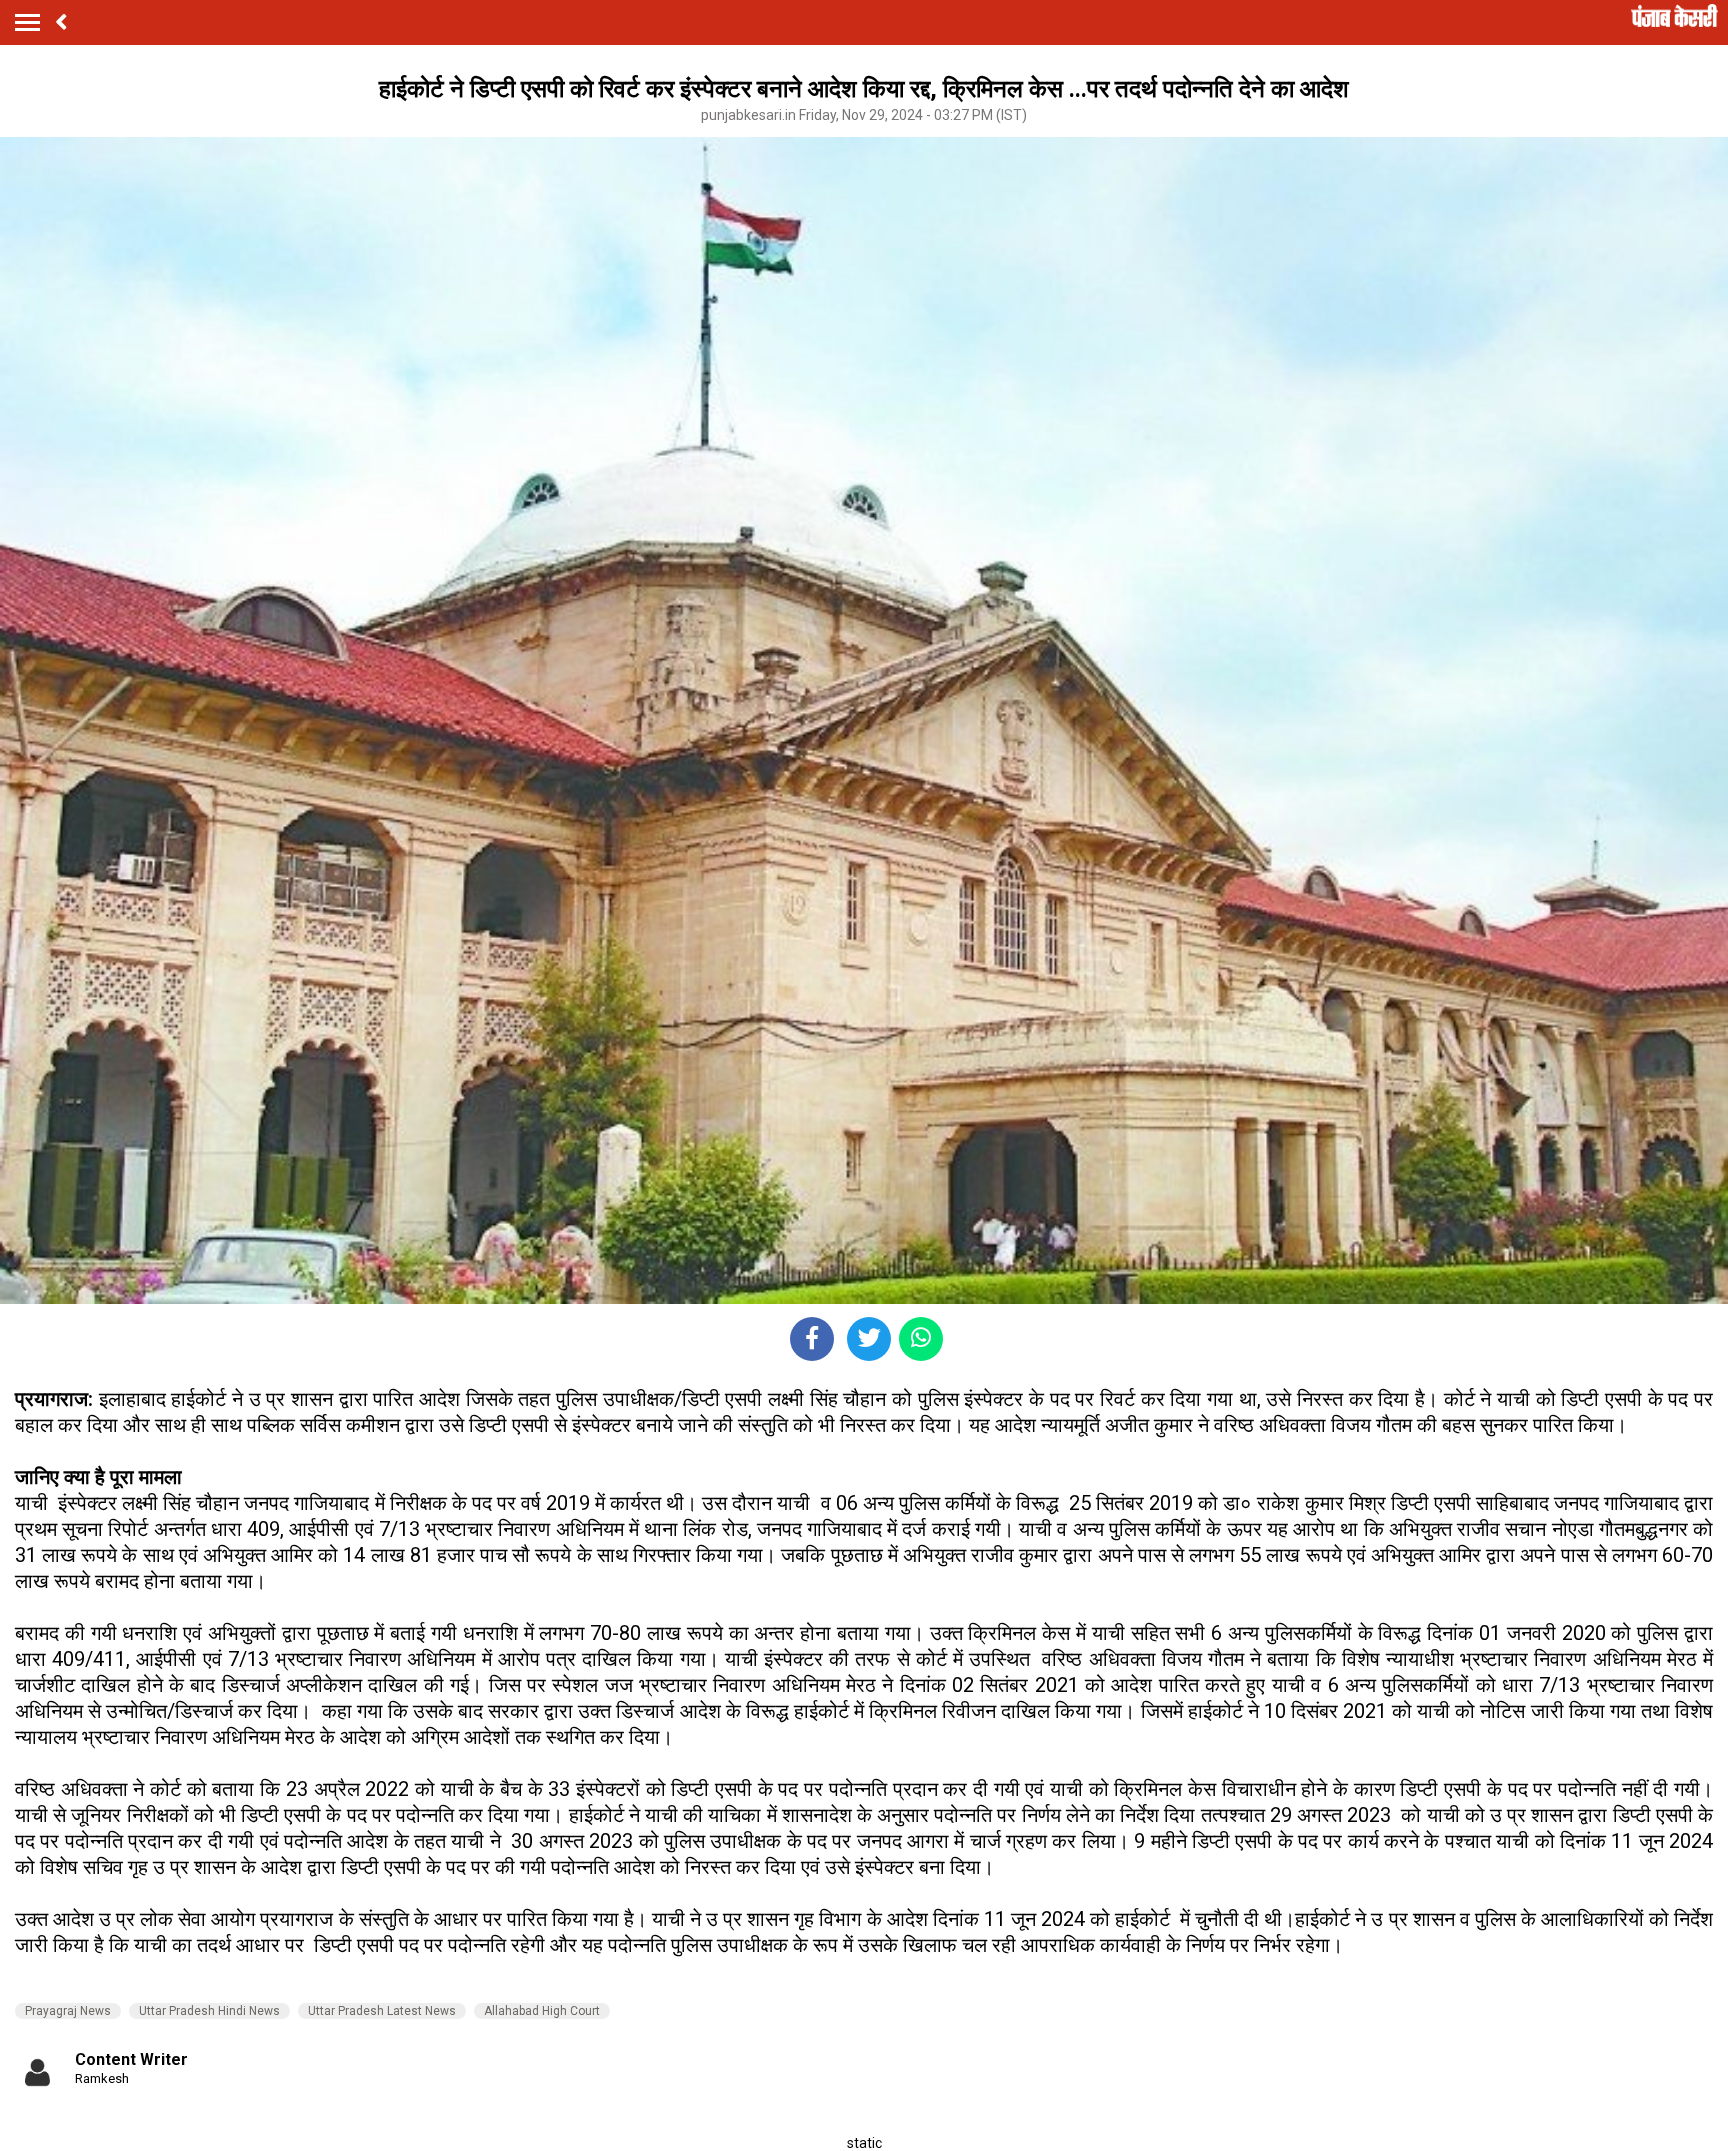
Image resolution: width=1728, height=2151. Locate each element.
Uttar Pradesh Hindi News (209, 2011)
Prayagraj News (68, 2011)
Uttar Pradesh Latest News (382, 2011)
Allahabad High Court (542, 2011)
